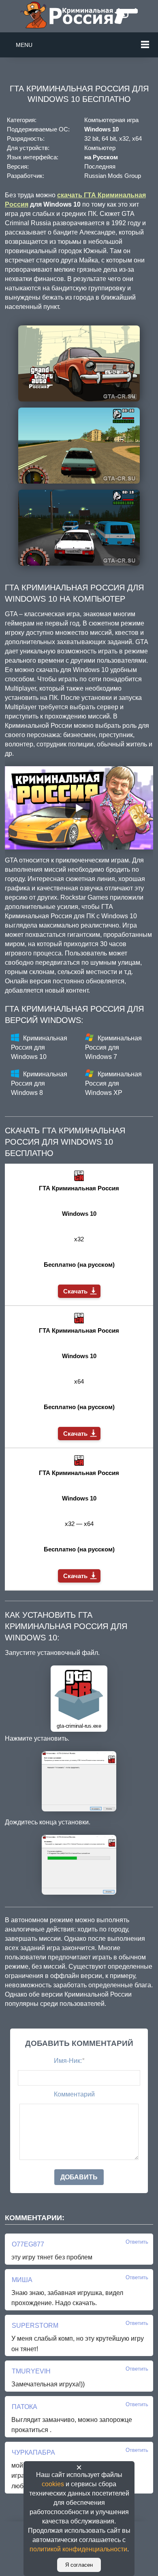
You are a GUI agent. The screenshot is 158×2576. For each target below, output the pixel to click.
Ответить (137, 2242)
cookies (53, 2484)
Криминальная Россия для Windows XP (113, 1083)
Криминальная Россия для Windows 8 (39, 1083)
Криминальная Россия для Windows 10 (39, 1047)
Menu (24, 45)
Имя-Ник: (69, 2061)
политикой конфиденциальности (78, 2549)
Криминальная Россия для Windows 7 (113, 1047)
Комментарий (74, 2094)
